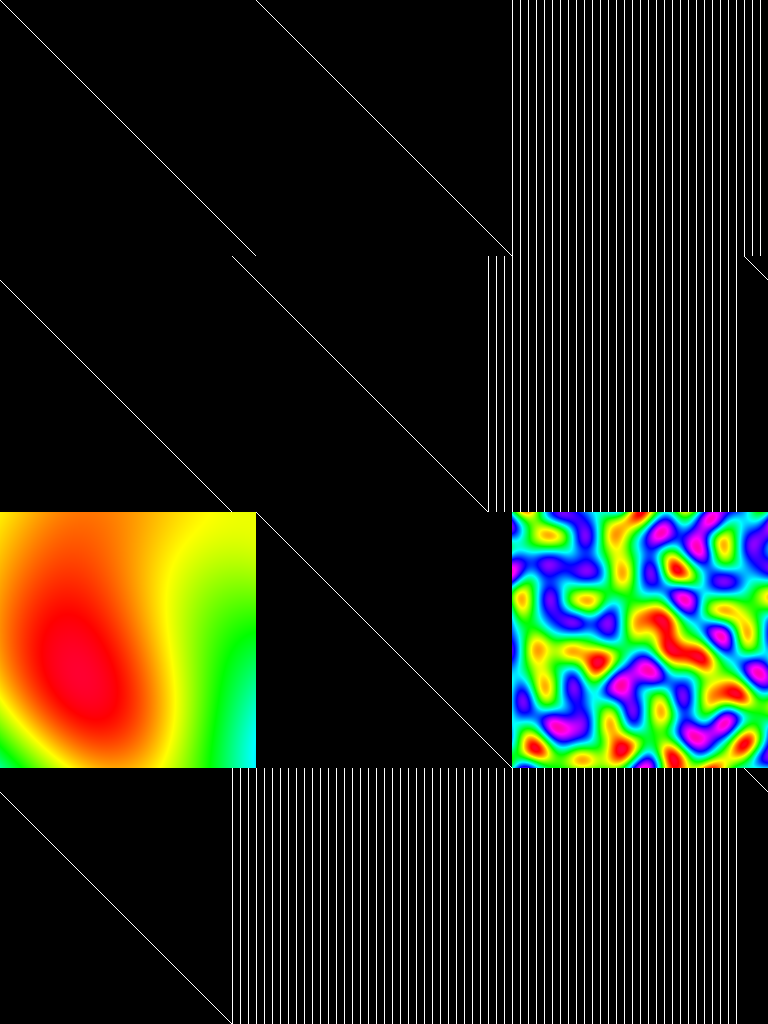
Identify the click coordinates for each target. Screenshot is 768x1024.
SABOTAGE (88, 16)
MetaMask (364, 16)
